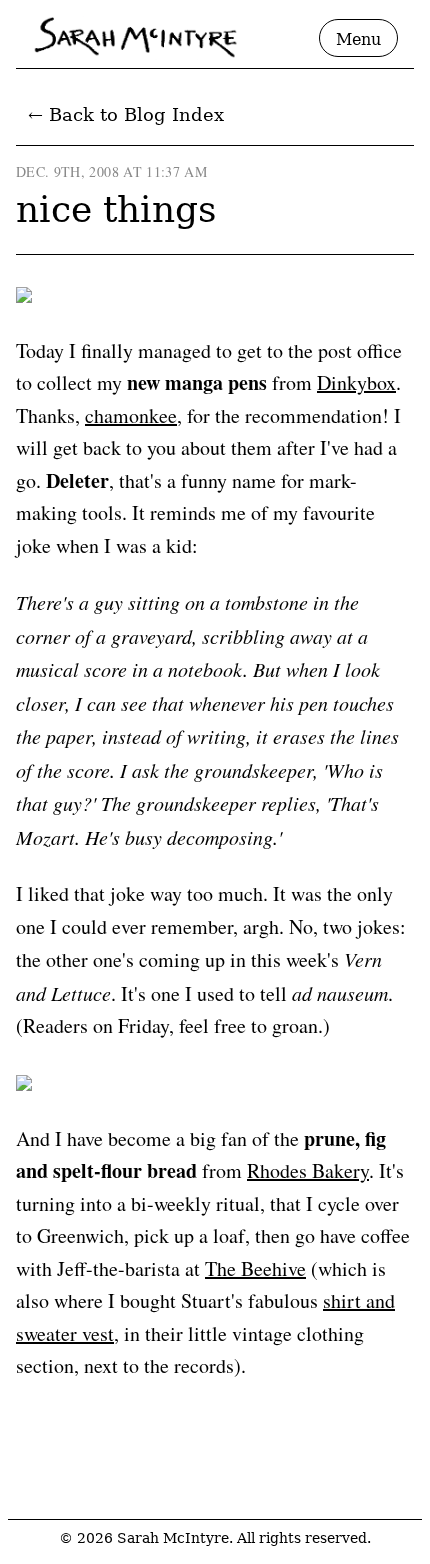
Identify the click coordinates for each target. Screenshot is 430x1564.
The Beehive (255, 1268)
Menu (358, 39)
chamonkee (131, 415)
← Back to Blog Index (126, 114)
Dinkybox (356, 382)
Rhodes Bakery (308, 1170)
